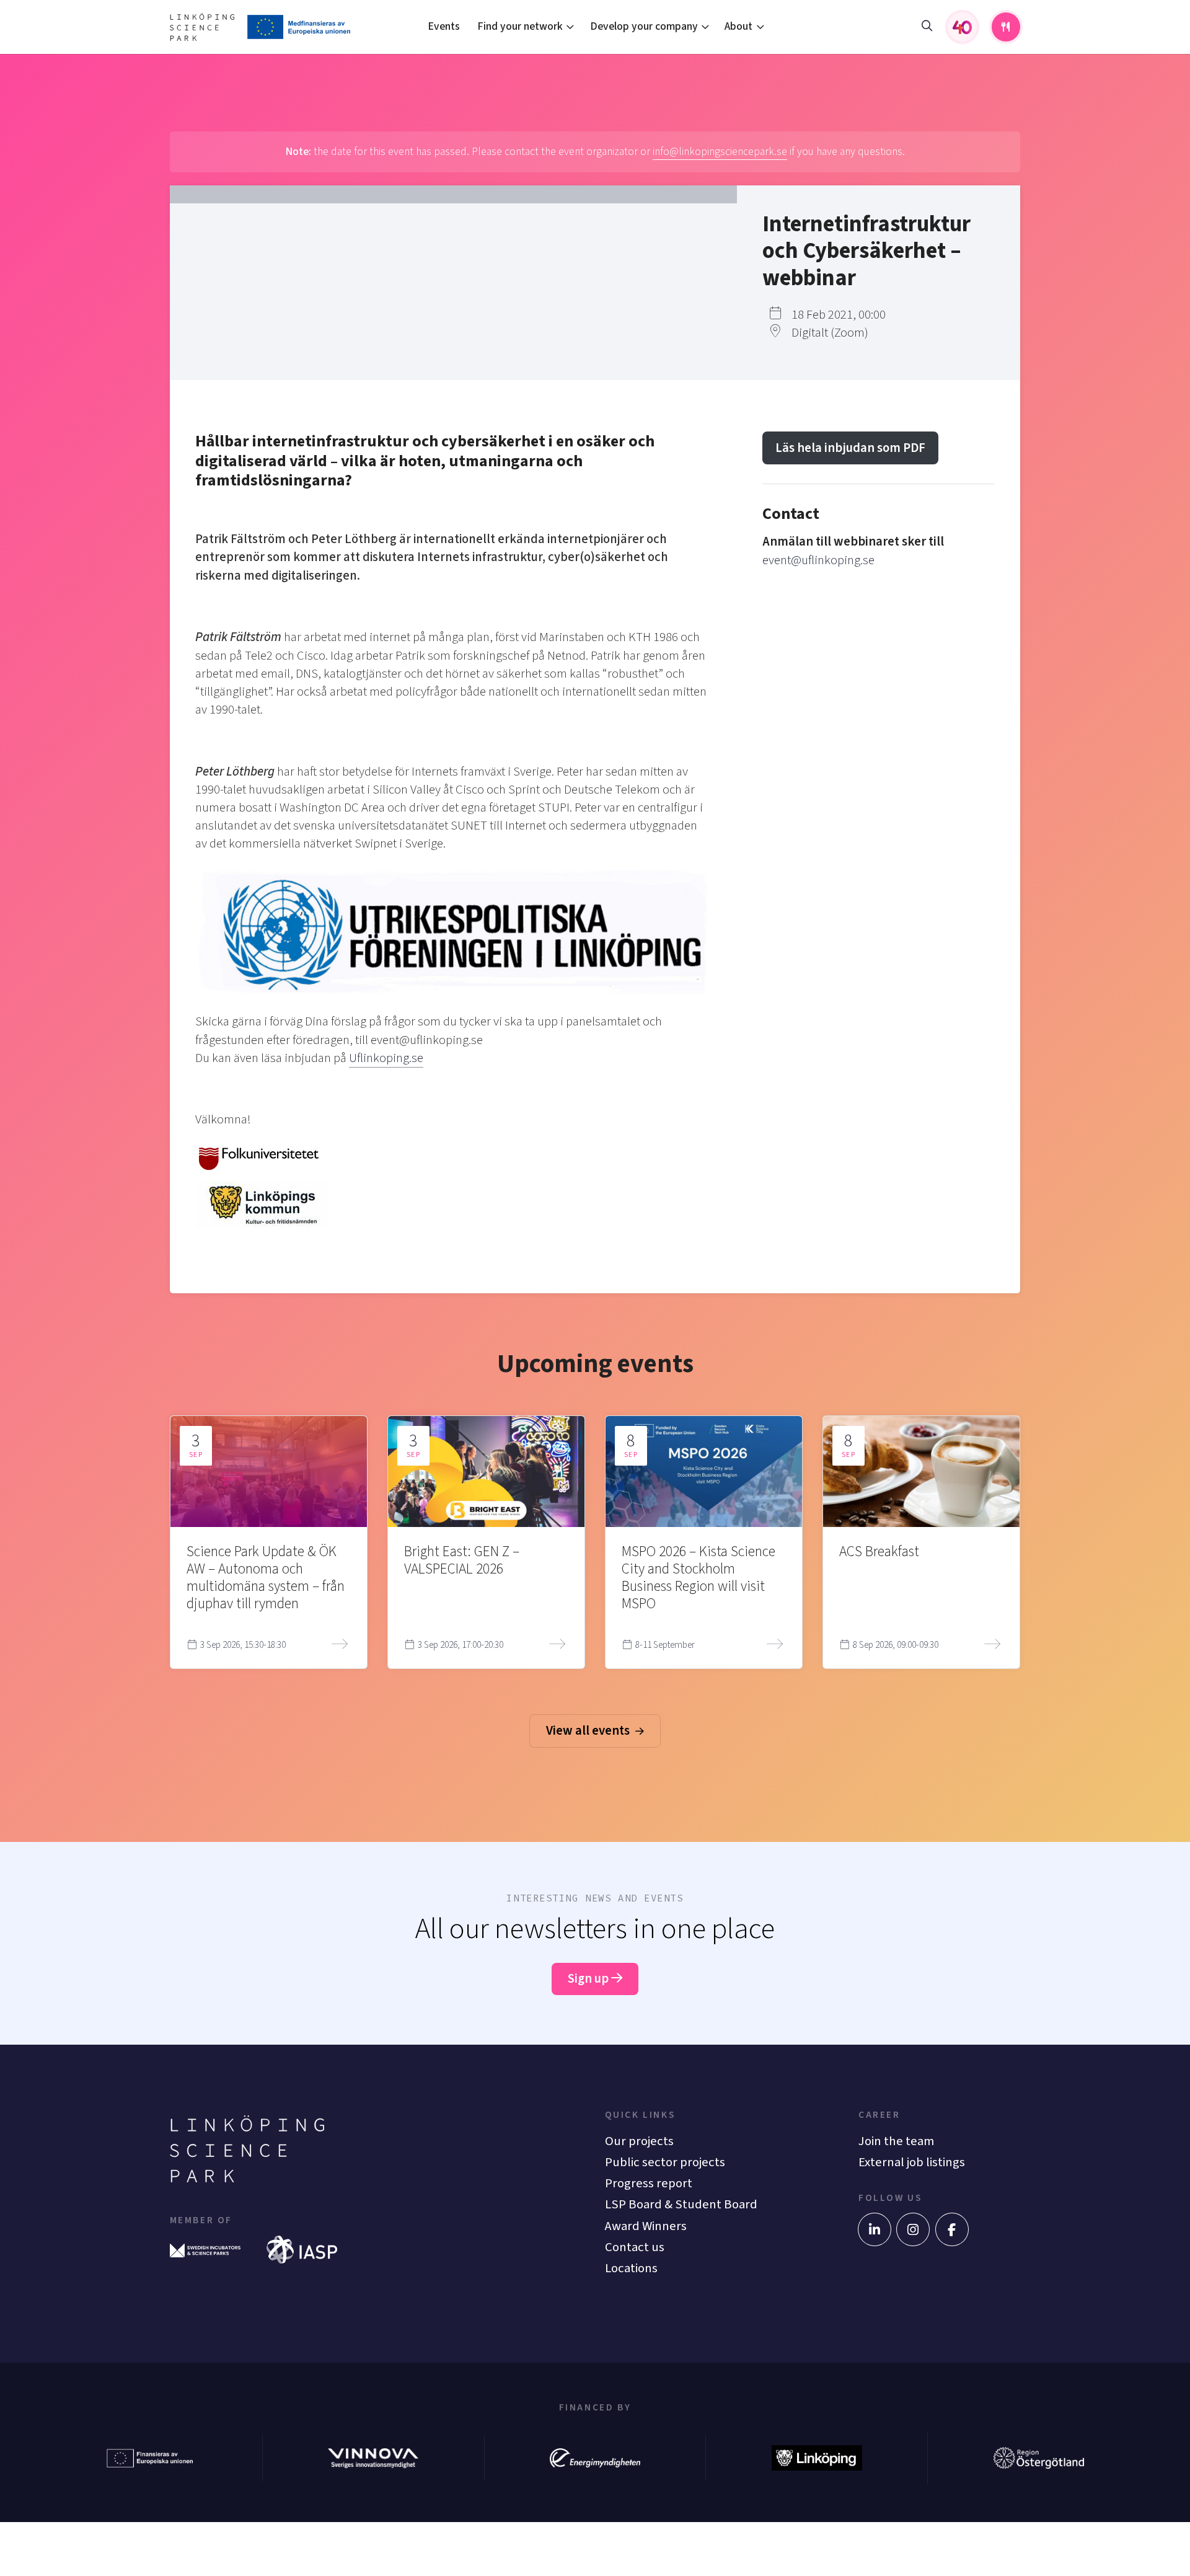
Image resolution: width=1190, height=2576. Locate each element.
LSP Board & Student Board (681, 2204)
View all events (589, 1731)
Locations (631, 2268)
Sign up (589, 1979)
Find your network (520, 26)
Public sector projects (665, 2162)
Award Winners (646, 2226)
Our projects (639, 2141)
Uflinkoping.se (386, 1058)
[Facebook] (952, 2229)
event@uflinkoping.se (818, 560)
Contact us (635, 2247)
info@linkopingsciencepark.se (720, 152)
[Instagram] (913, 2229)
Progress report (649, 2183)
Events (444, 26)
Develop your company (644, 26)
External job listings (912, 2162)
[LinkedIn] (875, 2229)
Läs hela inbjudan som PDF (850, 448)
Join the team (896, 2141)
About (738, 26)
